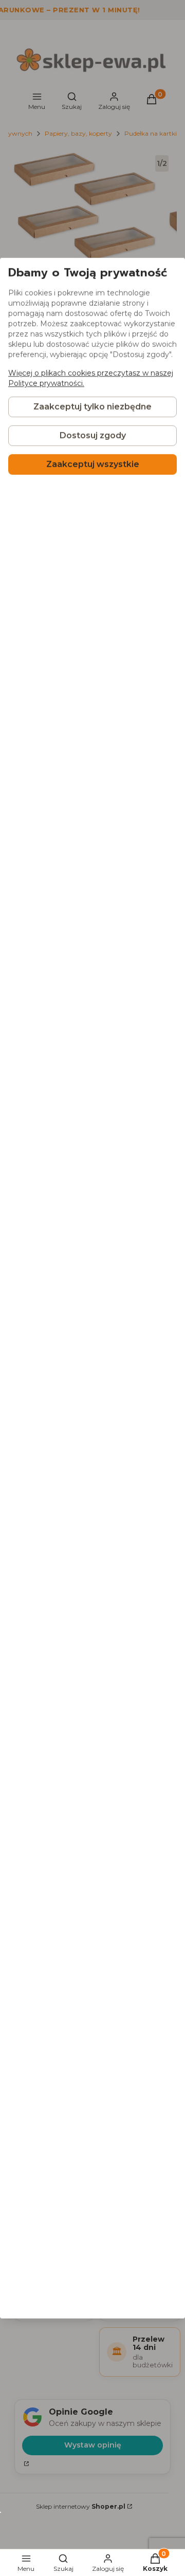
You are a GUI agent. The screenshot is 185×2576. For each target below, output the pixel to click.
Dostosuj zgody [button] (93, 435)
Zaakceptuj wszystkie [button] (93, 464)
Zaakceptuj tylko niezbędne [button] (92, 407)
